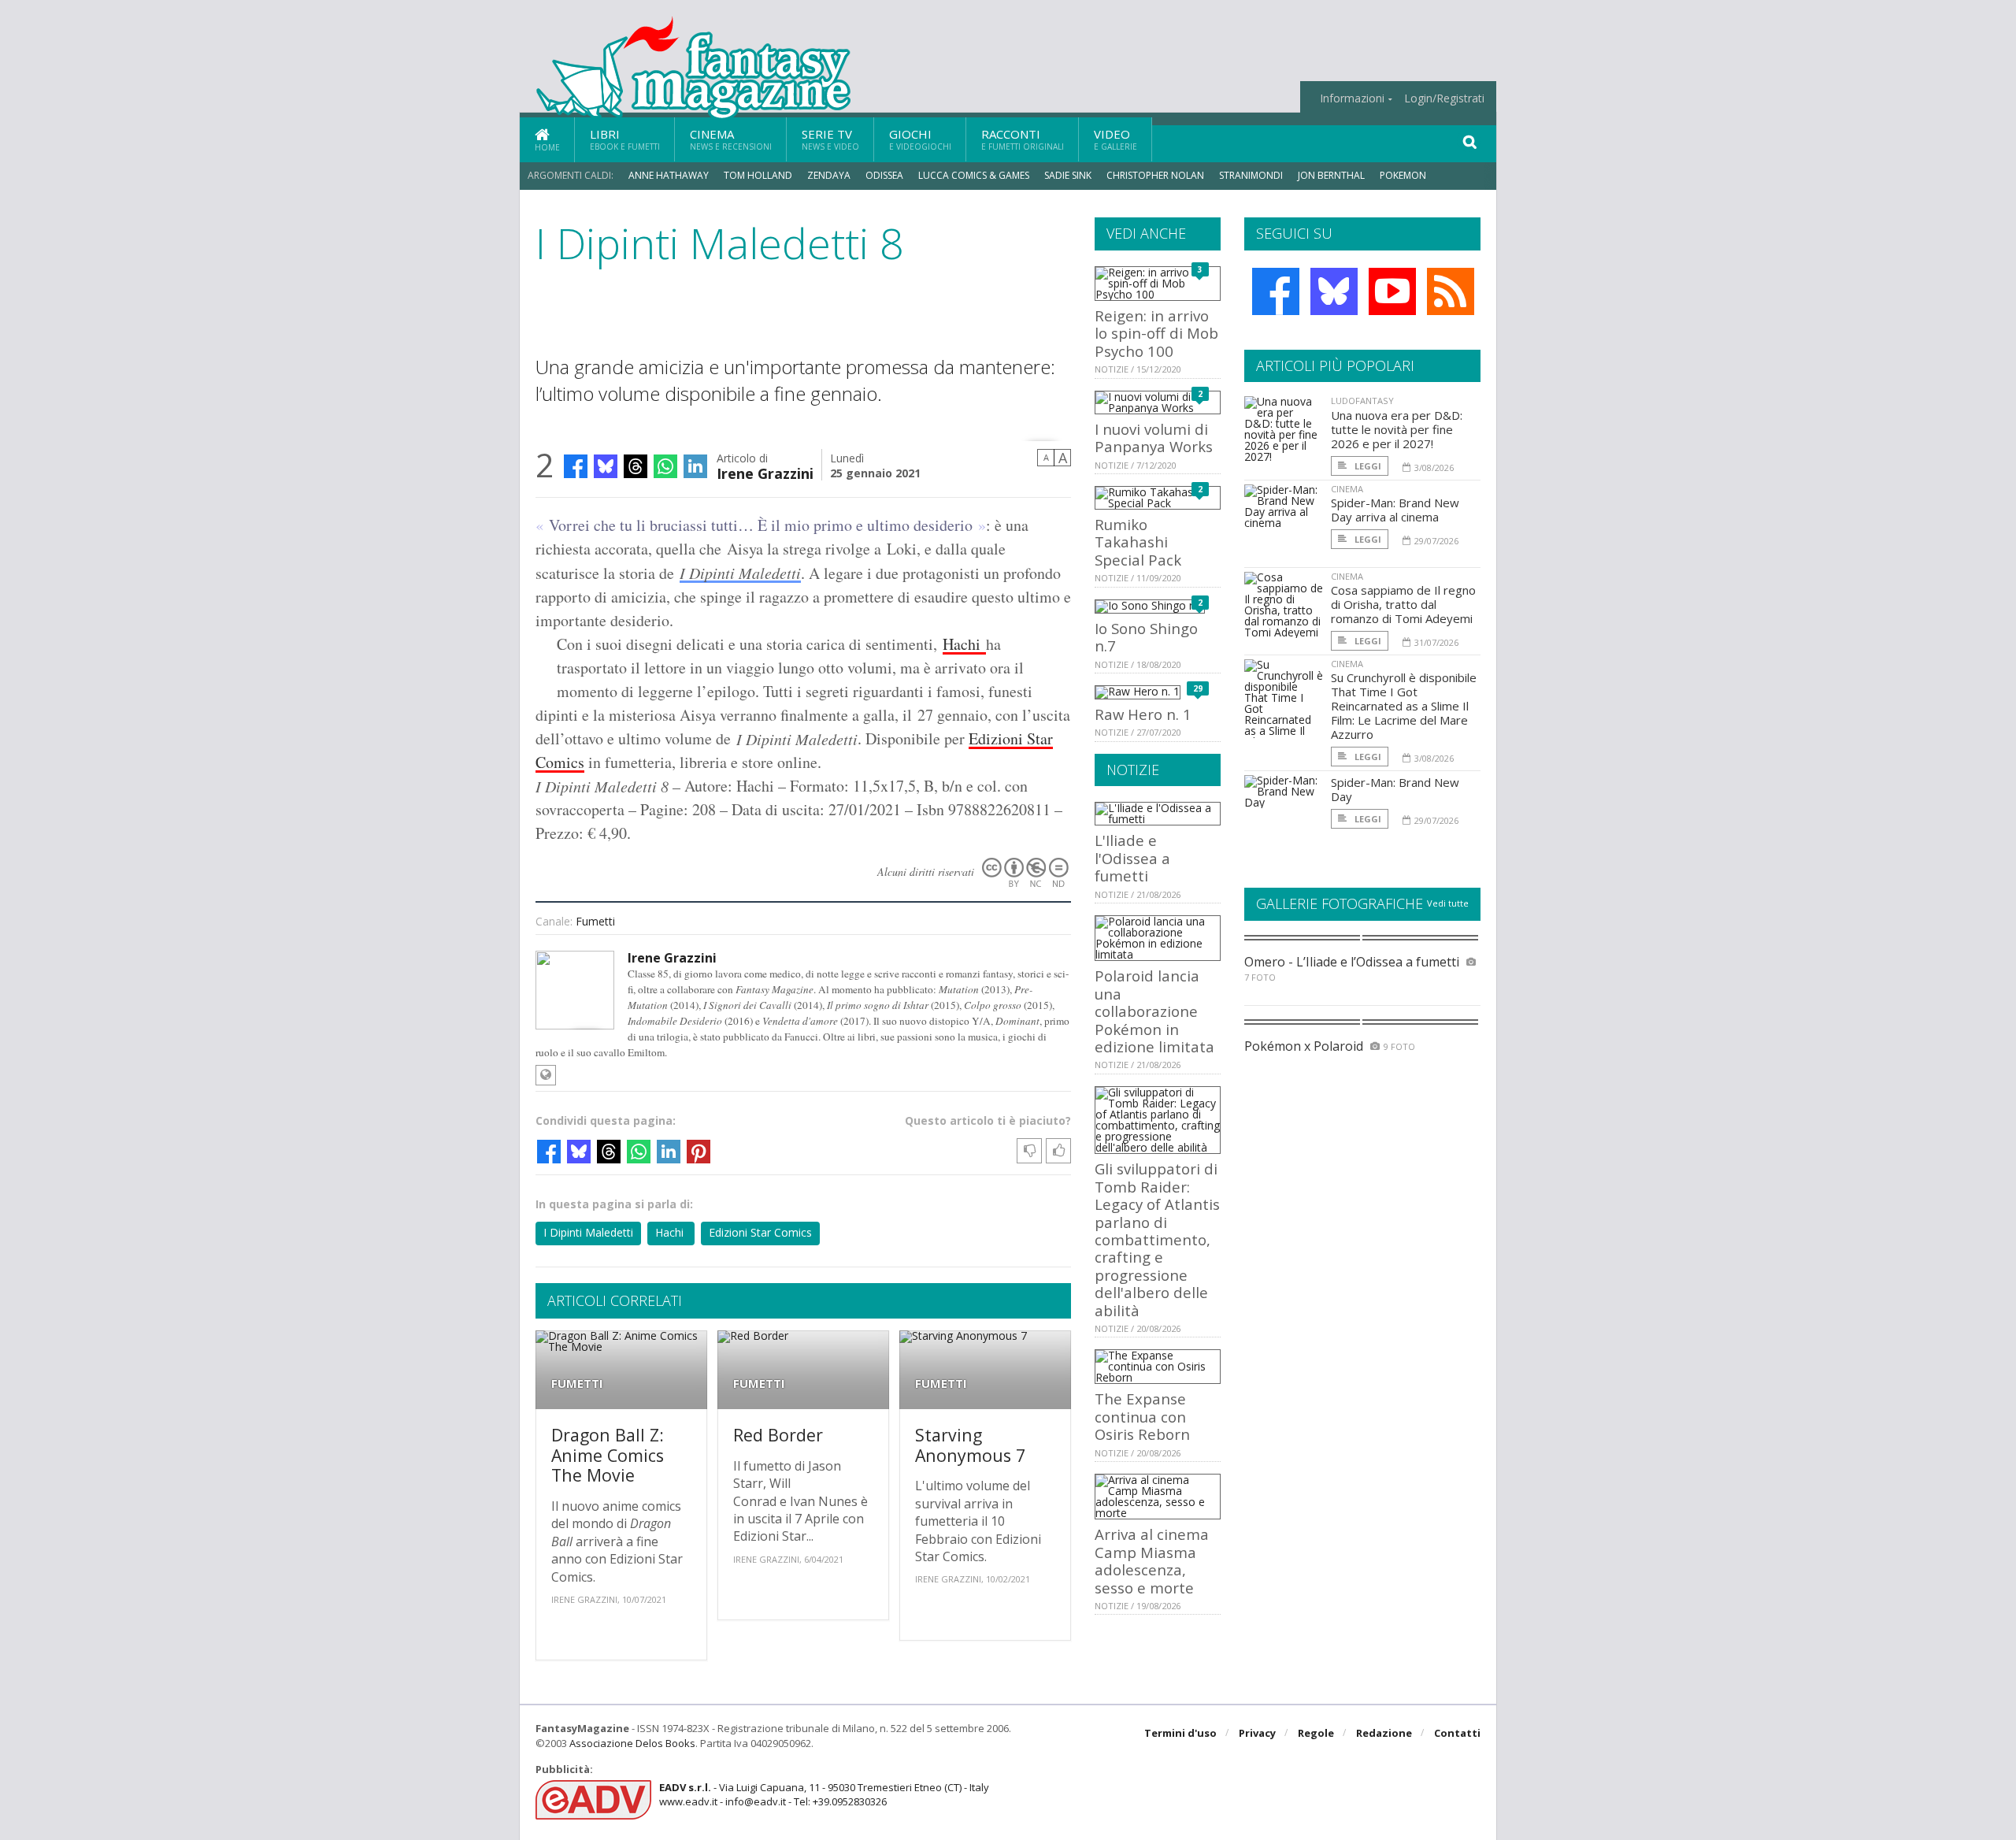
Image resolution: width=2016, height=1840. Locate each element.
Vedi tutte (1448, 903)
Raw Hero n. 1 (1143, 714)
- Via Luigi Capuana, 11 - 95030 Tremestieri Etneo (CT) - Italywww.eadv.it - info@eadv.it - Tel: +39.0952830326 (824, 1794)
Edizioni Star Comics (760, 1232)
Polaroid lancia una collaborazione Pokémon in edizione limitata (1154, 1011)
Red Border (778, 1435)
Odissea (884, 175)
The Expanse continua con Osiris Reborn (1142, 1416)
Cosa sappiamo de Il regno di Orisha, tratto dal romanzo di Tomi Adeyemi (1403, 604)
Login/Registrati (1444, 98)
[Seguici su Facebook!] (1276, 291)
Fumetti (595, 921)
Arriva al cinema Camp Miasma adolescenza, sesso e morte (1152, 1560)
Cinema (731, 139)
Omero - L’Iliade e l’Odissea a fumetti (1352, 962)
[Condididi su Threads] (636, 466)
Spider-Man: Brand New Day (1395, 789)
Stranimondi (1251, 175)
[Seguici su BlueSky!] (1334, 291)
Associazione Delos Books (632, 1743)
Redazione (1384, 1733)
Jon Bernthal (1331, 175)
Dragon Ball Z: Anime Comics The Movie (608, 1455)
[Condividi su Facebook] (576, 466)
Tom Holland (758, 175)
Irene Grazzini (765, 472)
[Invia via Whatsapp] (665, 466)
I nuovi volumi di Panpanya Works (1154, 438)
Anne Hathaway (669, 175)
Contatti (1457, 1733)
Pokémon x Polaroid (1304, 1046)
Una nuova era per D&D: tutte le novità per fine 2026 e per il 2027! (1397, 429)
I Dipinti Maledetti (740, 573)
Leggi (1367, 466)
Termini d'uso (1180, 1733)
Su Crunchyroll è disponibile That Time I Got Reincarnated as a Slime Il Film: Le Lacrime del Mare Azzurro (1404, 706)
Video (1115, 139)
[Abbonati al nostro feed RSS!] (1451, 291)
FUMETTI (577, 1384)
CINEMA (1347, 489)
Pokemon (1404, 175)
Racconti (1023, 139)
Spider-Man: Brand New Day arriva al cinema (1395, 510)
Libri (625, 139)
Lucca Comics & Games (974, 175)
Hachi (964, 644)
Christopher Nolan (1155, 175)
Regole (1316, 1733)
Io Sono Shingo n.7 (1146, 637)
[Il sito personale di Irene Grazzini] (546, 1075)
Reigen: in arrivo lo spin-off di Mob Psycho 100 (1156, 333)
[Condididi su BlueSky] (606, 466)
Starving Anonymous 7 (970, 1445)
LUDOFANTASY (1362, 401)
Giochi (920, 139)
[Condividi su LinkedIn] (695, 466)
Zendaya (829, 175)
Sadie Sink (1068, 175)
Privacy (1257, 1733)
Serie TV (830, 139)
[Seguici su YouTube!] (1392, 291)
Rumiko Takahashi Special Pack (1138, 542)
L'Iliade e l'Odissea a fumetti (1132, 858)
